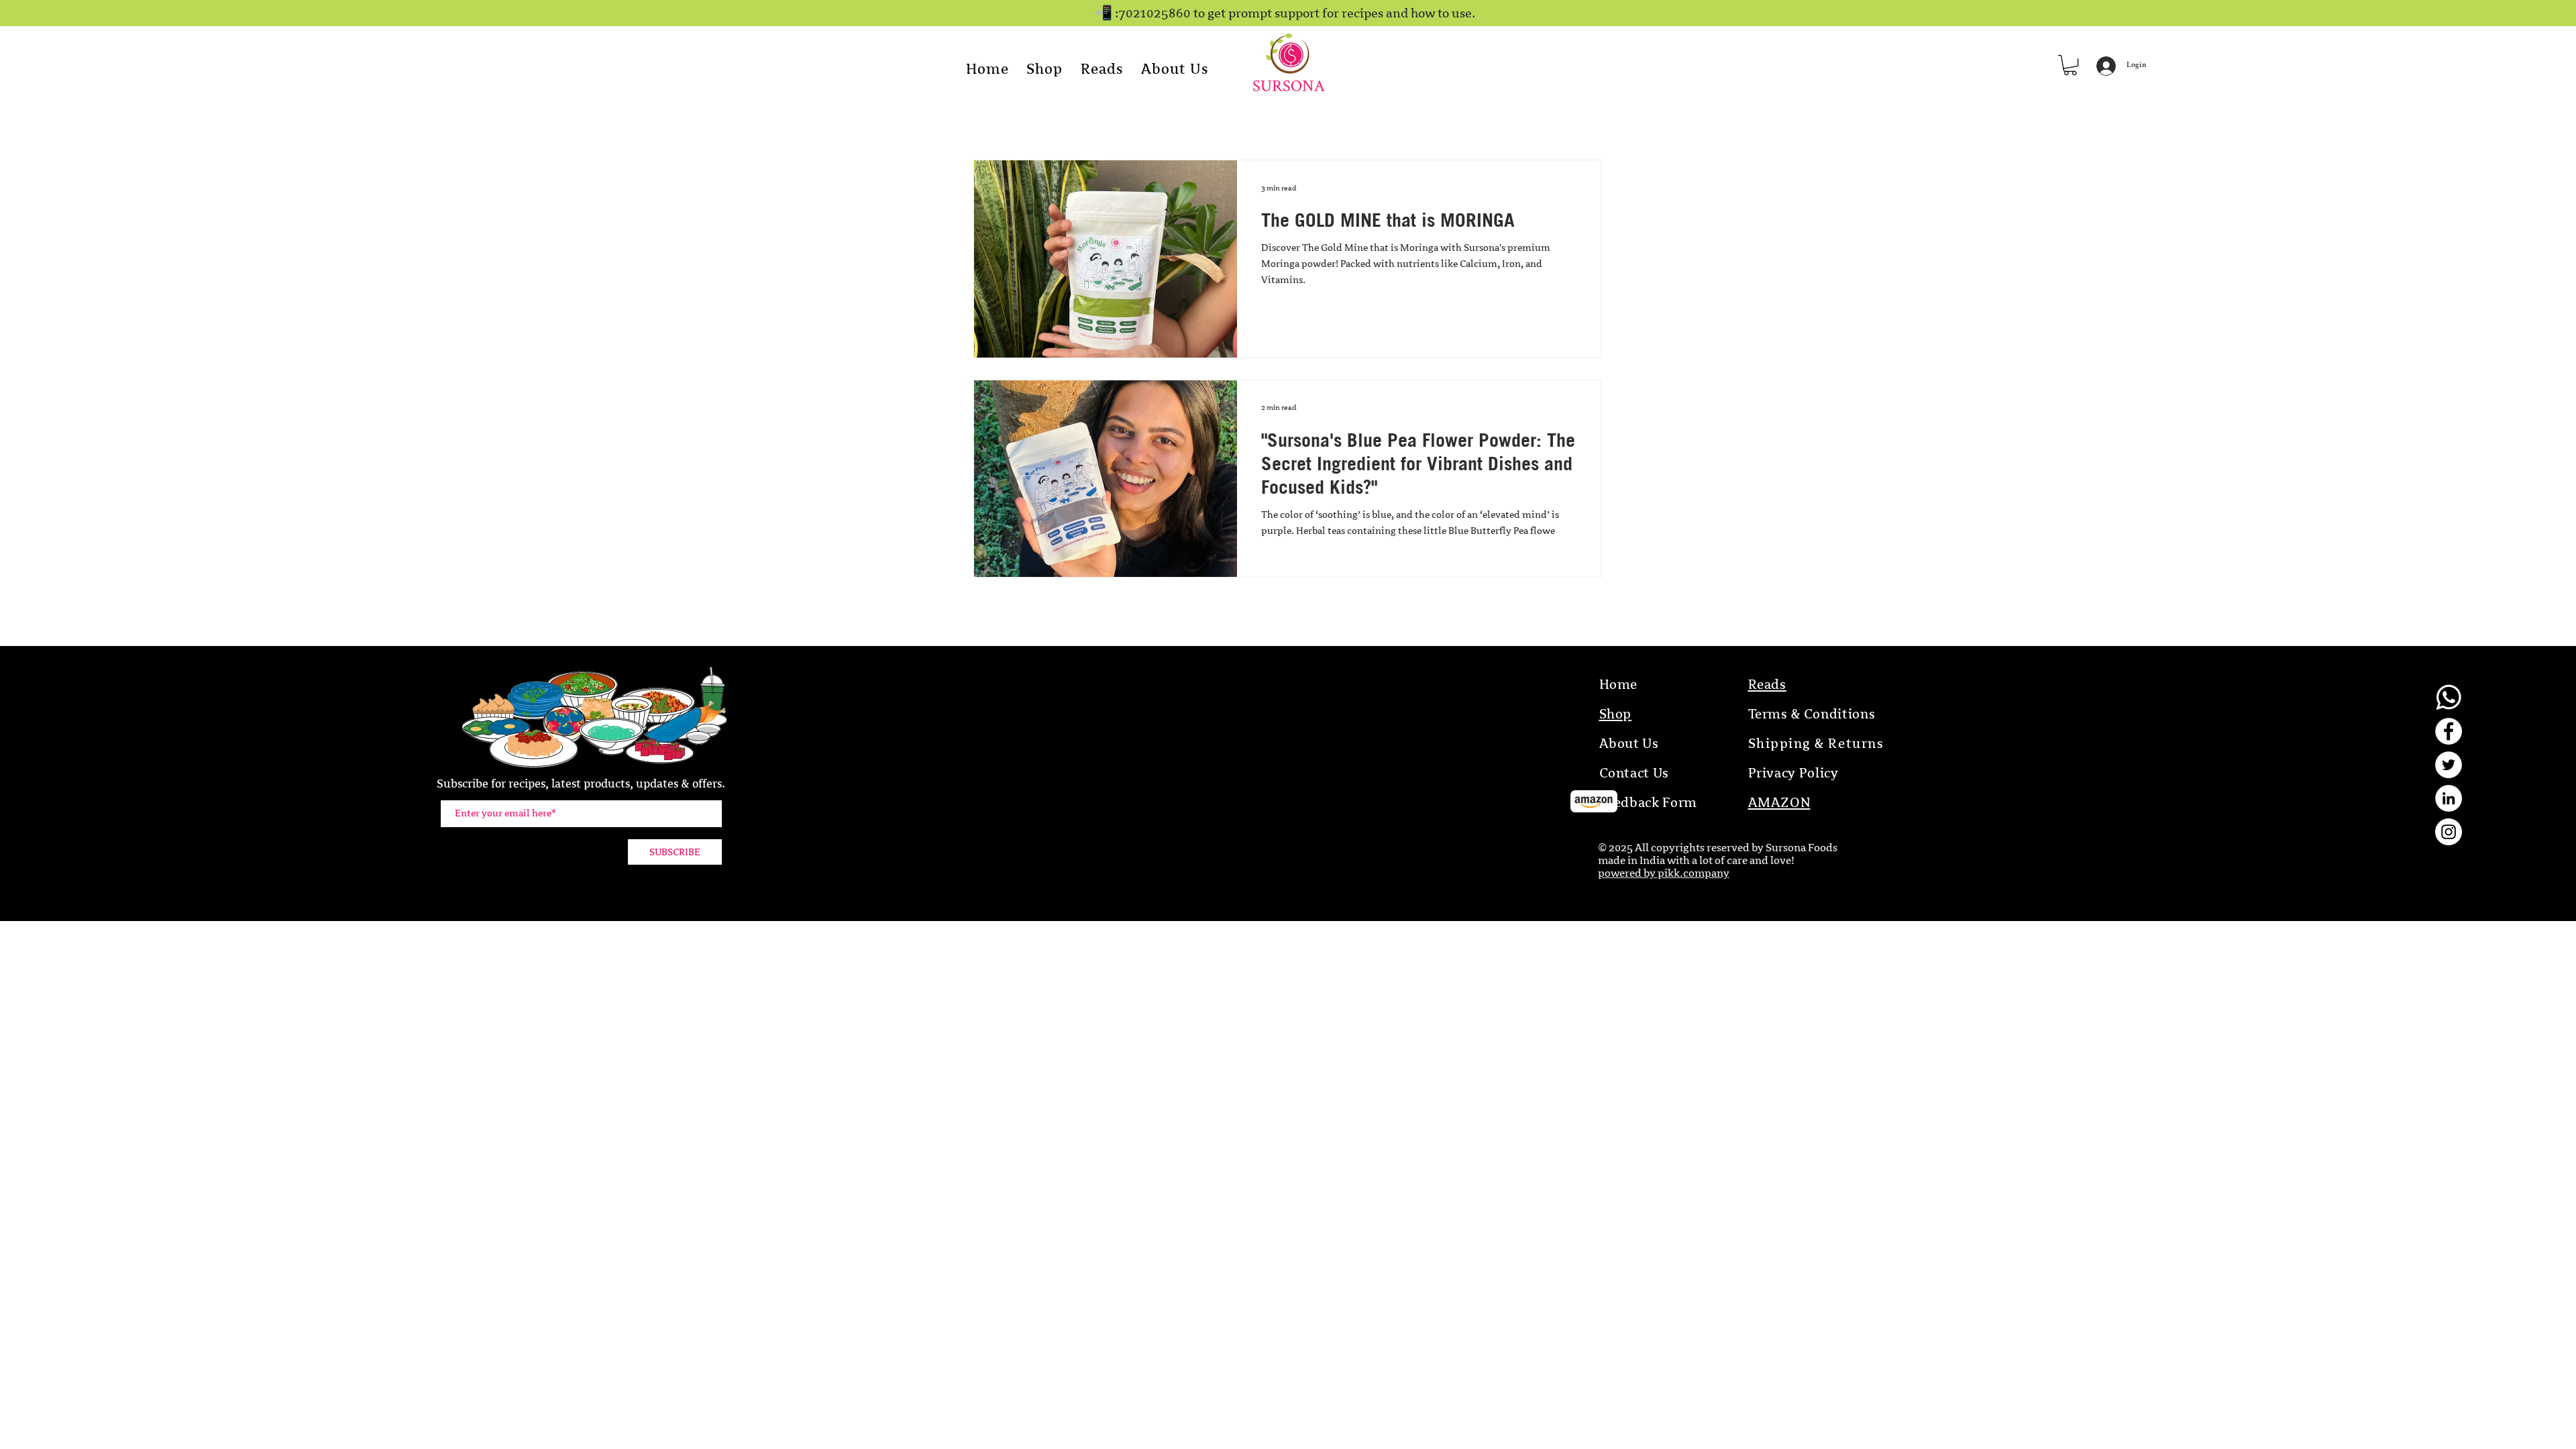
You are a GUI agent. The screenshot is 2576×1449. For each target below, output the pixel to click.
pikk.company (1694, 873)
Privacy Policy (1793, 773)
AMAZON (1779, 803)
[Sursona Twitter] (2449, 765)
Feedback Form (1649, 803)
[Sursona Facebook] (2449, 731)
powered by (1628, 873)
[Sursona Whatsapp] (2449, 698)
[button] (2070, 65)
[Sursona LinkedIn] (2449, 798)
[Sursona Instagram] (2449, 832)
